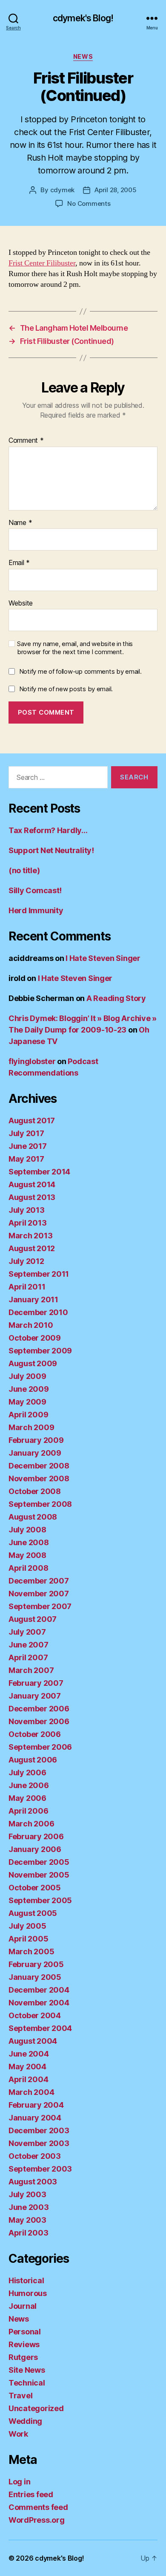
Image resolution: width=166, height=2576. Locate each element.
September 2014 (39, 1172)
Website (21, 603)
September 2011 (39, 1274)
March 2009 (31, 1427)
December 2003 (39, 2130)
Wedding (25, 2421)
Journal (23, 2306)
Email (19, 563)
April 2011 (27, 1287)
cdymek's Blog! (83, 18)
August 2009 (33, 1363)
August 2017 (32, 1121)
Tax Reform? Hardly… (48, 830)
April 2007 (28, 1657)
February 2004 (36, 2105)
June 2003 (29, 2207)
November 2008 (39, 1478)
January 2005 (35, 1977)
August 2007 (33, 1619)
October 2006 (35, 1734)
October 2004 (35, 2015)
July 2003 (27, 2194)
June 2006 (29, 1785)
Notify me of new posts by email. (66, 689)
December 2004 (39, 1990)
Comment (26, 441)
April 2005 (28, 1939)
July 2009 (27, 1376)
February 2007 (36, 1683)
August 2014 (32, 1184)
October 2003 (35, 2156)
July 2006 (27, 1773)
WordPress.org (37, 2520)
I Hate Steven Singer (103, 958)
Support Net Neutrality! (51, 850)
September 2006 (40, 1747)
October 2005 (35, 1888)
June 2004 (29, 2054)
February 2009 (36, 1440)
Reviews (24, 2344)
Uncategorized (36, 2408)
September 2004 (40, 2028)
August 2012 (32, 1248)
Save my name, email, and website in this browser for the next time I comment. (75, 648)
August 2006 (33, 1760)
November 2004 (39, 2003)
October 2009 (35, 1338)
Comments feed (38, 2507)
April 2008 (28, 1568)
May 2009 (27, 1402)
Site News (27, 2370)
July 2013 (27, 1210)
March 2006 (31, 1824)
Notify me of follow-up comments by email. (80, 671)
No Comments (89, 203)
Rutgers (23, 2357)
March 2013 (30, 1236)
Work (18, 2434)
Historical (26, 2280)
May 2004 (27, 2067)
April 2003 (28, 2233)
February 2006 (36, 1836)
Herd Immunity (36, 910)
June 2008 (29, 1542)
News (83, 56)
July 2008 (27, 1530)
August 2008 (33, 1517)
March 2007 (31, 1670)
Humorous (28, 2293)
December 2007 (39, 1581)
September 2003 (40, 2169)
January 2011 (33, 1300)
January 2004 (35, 2118)
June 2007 (29, 1645)
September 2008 (40, 1504)
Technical (27, 2383)
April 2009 (28, 1415)
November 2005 (39, 1875)
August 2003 (33, 2182)
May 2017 (26, 1159)
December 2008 (39, 1466)
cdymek (62, 190)
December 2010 (38, 1312)
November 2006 (39, 1721)
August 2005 (33, 1913)
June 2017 (28, 1146)
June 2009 (29, 1389)
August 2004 (33, 2041)
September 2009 (40, 1351)
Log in (19, 2482)
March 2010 (31, 1325)
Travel (20, 2396)
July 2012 (26, 1261)
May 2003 (27, 2220)
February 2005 (36, 1964)
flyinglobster (32, 1061)
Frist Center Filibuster (42, 263)
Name (20, 523)
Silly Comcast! (35, 890)
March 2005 (31, 1951)
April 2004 (28, 2079)
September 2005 (40, 1900)
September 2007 (40, 1606)
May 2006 (27, 1798)
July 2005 (27, 1926)
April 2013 (27, 1223)
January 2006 (35, 1849)
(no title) (24, 870)
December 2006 (39, 1709)
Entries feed (31, 2494)
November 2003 (39, 2143)
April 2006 (28, 1811)
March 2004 (31, 2092)
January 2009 (35, 1453)
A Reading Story (116, 998)
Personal (25, 2332)
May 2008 (27, 1555)
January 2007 (35, 1696)
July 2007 (27, 1632)
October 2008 (35, 1491)
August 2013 (32, 1197)
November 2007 (39, 1594)
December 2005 (39, 1862)
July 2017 (26, 1133)
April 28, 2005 (115, 190)
